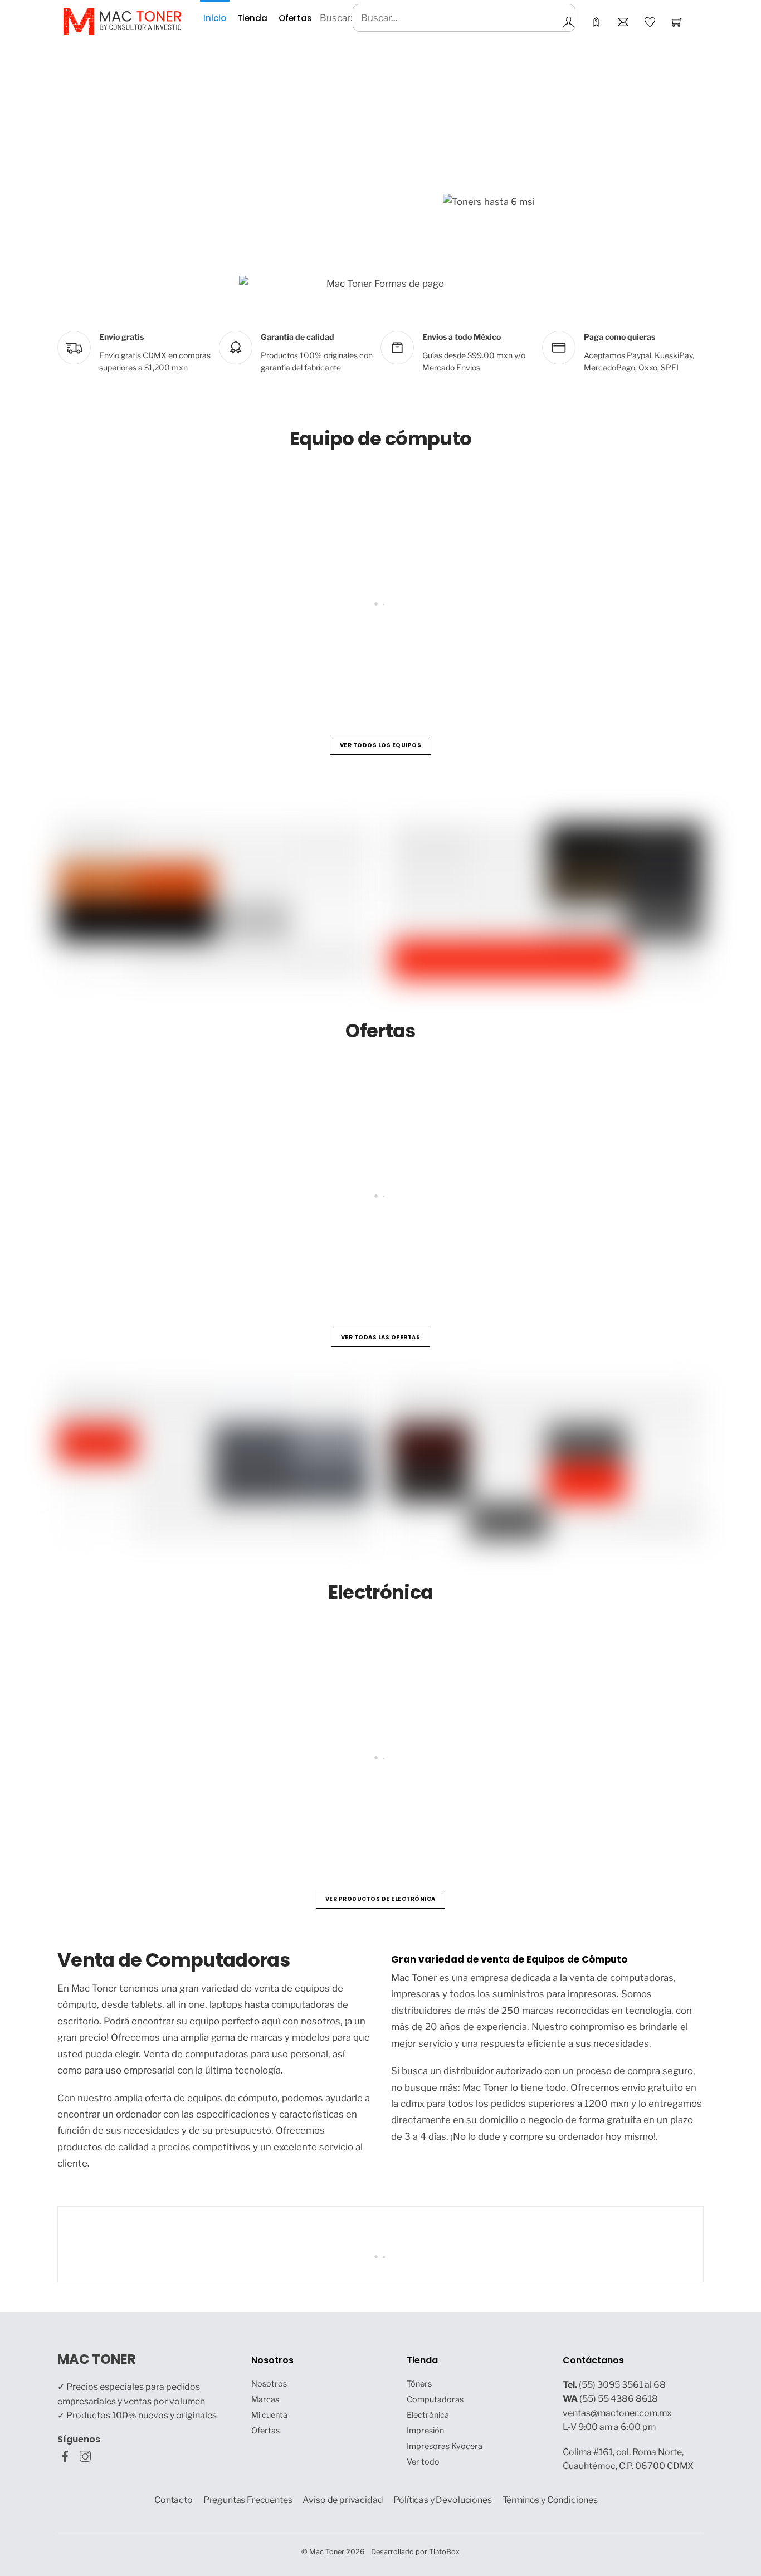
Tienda (252, 18)
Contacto (174, 2500)
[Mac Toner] (122, 21)
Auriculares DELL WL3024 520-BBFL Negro (402, 1811)
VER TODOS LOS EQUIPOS (381, 745)
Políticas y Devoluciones (442, 2500)
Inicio (215, 18)
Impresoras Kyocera (445, 2446)
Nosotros (269, 2384)
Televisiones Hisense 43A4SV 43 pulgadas (172, 1811)
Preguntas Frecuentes (248, 2500)
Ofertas (295, 18)
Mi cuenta (269, 2415)
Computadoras (435, 2399)
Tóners (419, 2384)
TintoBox (444, 2552)
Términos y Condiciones (550, 2500)
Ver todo (423, 2462)
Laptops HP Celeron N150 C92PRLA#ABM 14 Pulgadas (199, 657)
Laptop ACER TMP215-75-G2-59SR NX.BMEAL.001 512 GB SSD (500, 657)
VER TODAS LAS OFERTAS (381, 1337)
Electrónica (428, 2415)
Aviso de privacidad (343, 2500)
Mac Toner (327, 2552)
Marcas (265, 2399)
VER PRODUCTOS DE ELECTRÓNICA (380, 1899)
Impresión (425, 2431)
